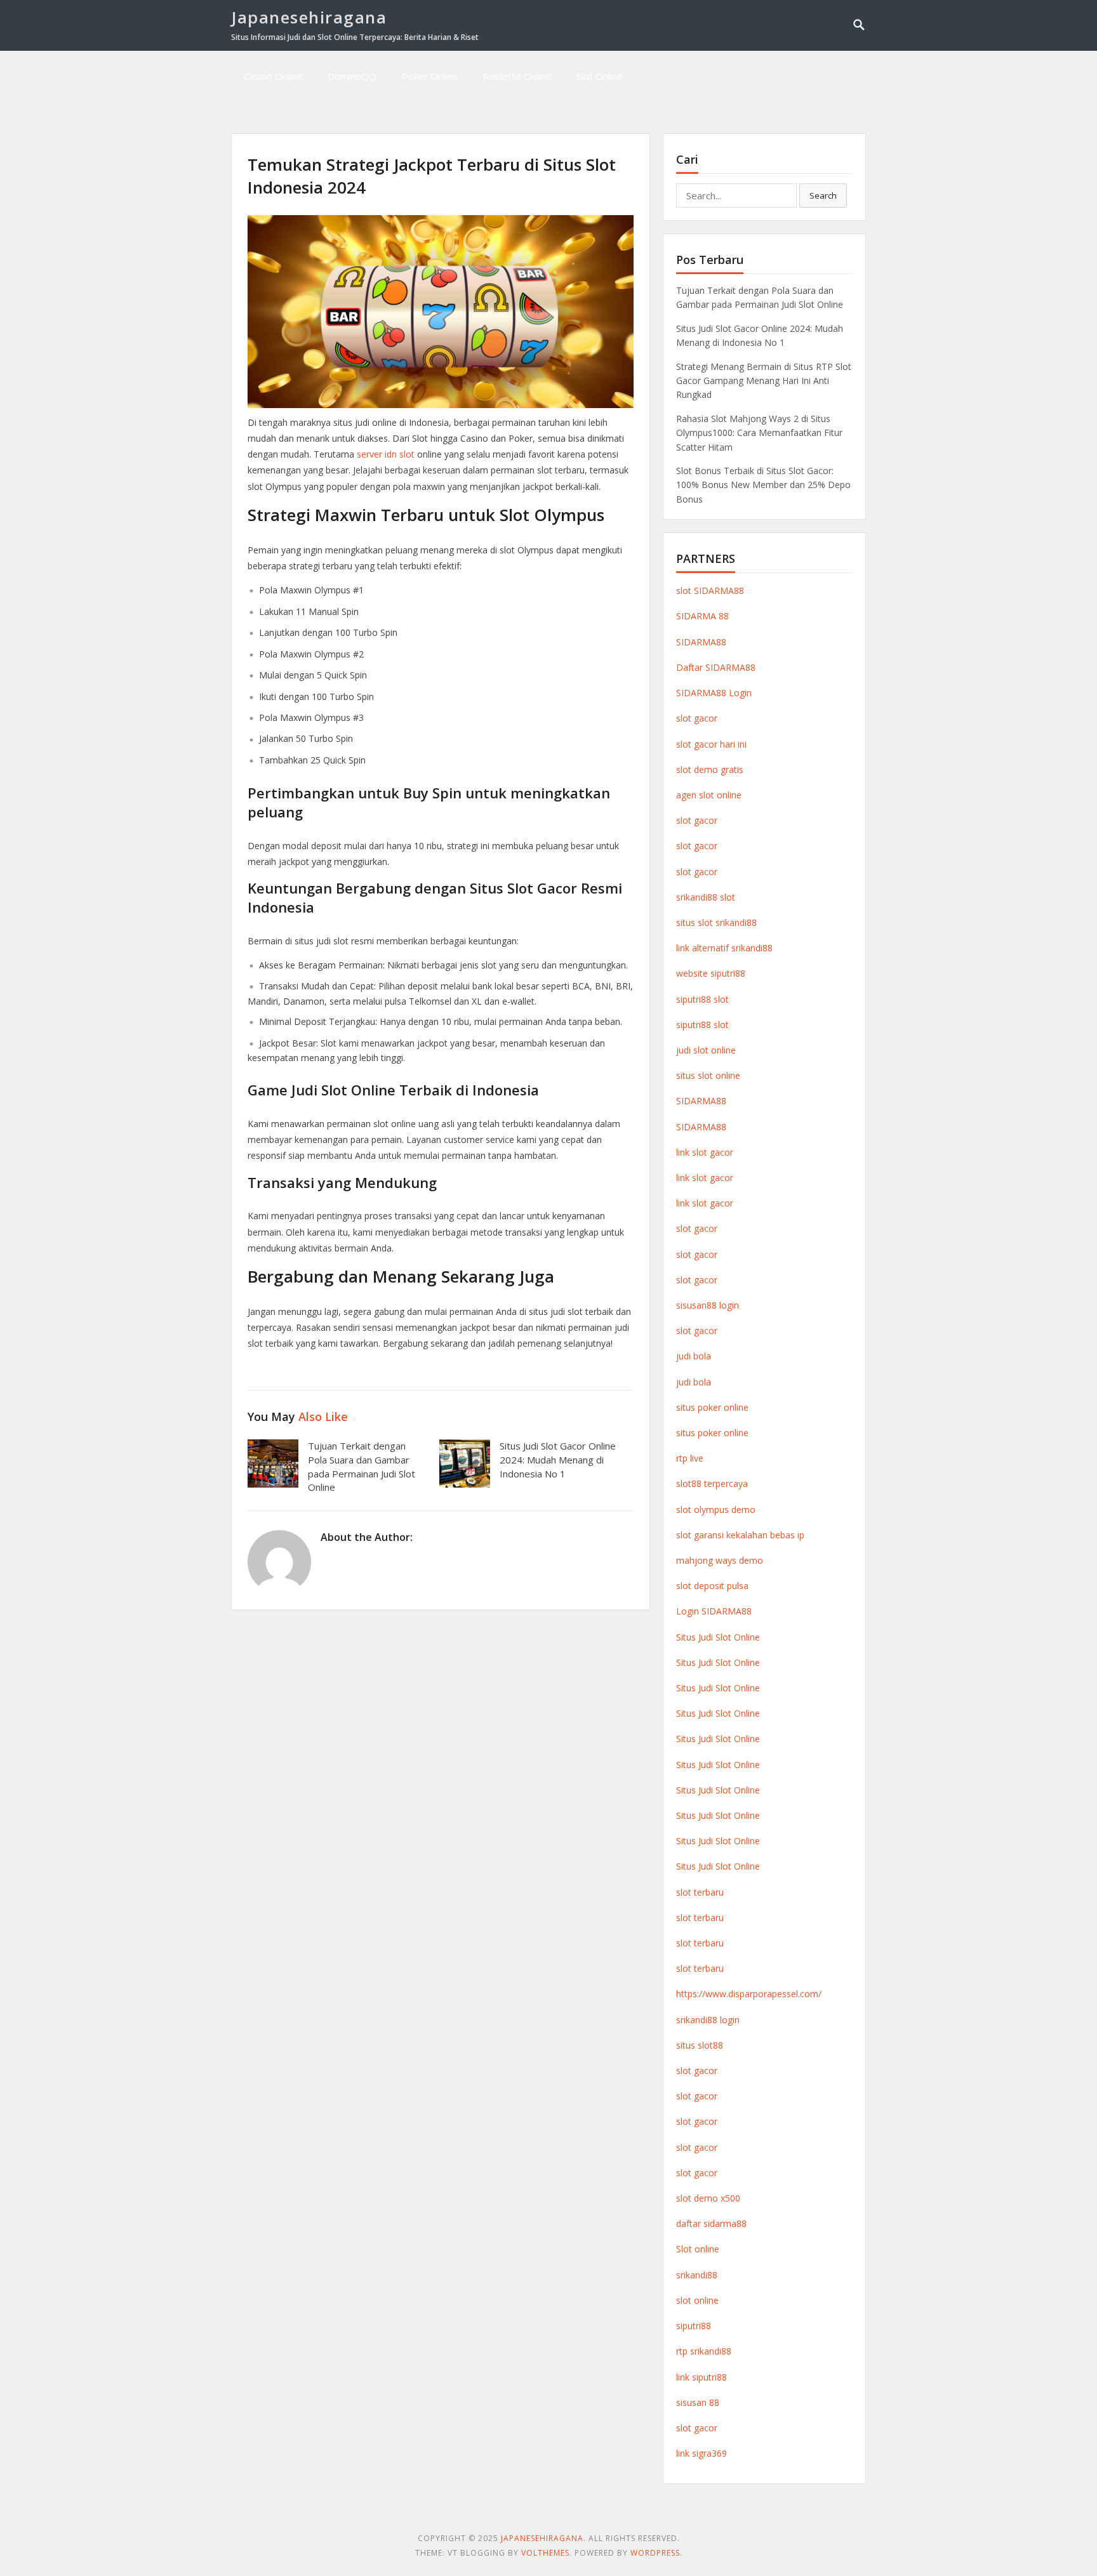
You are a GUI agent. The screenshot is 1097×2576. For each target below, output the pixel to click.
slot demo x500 (708, 2198)
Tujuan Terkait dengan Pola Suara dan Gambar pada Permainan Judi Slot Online (362, 1466)
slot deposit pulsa (712, 1586)
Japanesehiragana (309, 17)
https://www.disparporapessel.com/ (749, 1994)
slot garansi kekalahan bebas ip (740, 1535)
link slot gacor (705, 1152)
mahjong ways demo (720, 1560)
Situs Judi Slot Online (718, 1637)
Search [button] (823, 195)
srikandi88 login (708, 2020)
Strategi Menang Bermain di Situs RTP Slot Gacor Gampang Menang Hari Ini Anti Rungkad (764, 381)
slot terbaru (700, 1892)
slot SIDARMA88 (710, 591)
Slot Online (600, 76)
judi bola (694, 1356)
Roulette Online (517, 76)
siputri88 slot (702, 999)
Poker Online (430, 76)
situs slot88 (700, 2045)
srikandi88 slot (706, 897)
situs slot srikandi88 (716, 922)
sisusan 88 (698, 2402)
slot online (697, 2300)
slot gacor (697, 718)
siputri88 (694, 2326)
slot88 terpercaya (712, 1483)
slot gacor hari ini (711, 744)
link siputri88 (701, 2377)
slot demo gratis (710, 769)
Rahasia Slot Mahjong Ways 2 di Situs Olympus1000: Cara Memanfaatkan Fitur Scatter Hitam (759, 433)
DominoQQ (352, 76)
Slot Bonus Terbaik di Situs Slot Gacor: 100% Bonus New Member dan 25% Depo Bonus (763, 485)
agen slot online (709, 795)
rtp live (690, 1458)
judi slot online (706, 1050)
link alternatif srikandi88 (724, 948)
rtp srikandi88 (704, 2351)
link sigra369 (701, 2453)
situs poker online (712, 1407)
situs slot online (708, 1075)
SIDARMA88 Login (714, 693)
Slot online (698, 2249)
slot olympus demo (716, 1509)
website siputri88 (711, 973)
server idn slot (386, 454)
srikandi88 (697, 2275)
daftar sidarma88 (711, 2223)
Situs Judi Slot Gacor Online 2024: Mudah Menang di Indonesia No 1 (558, 1460)
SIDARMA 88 (702, 616)
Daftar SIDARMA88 (716, 667)
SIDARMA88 (701, 642)
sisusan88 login (708, 1305)
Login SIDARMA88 (714, 1611)
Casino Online (273, 76)
